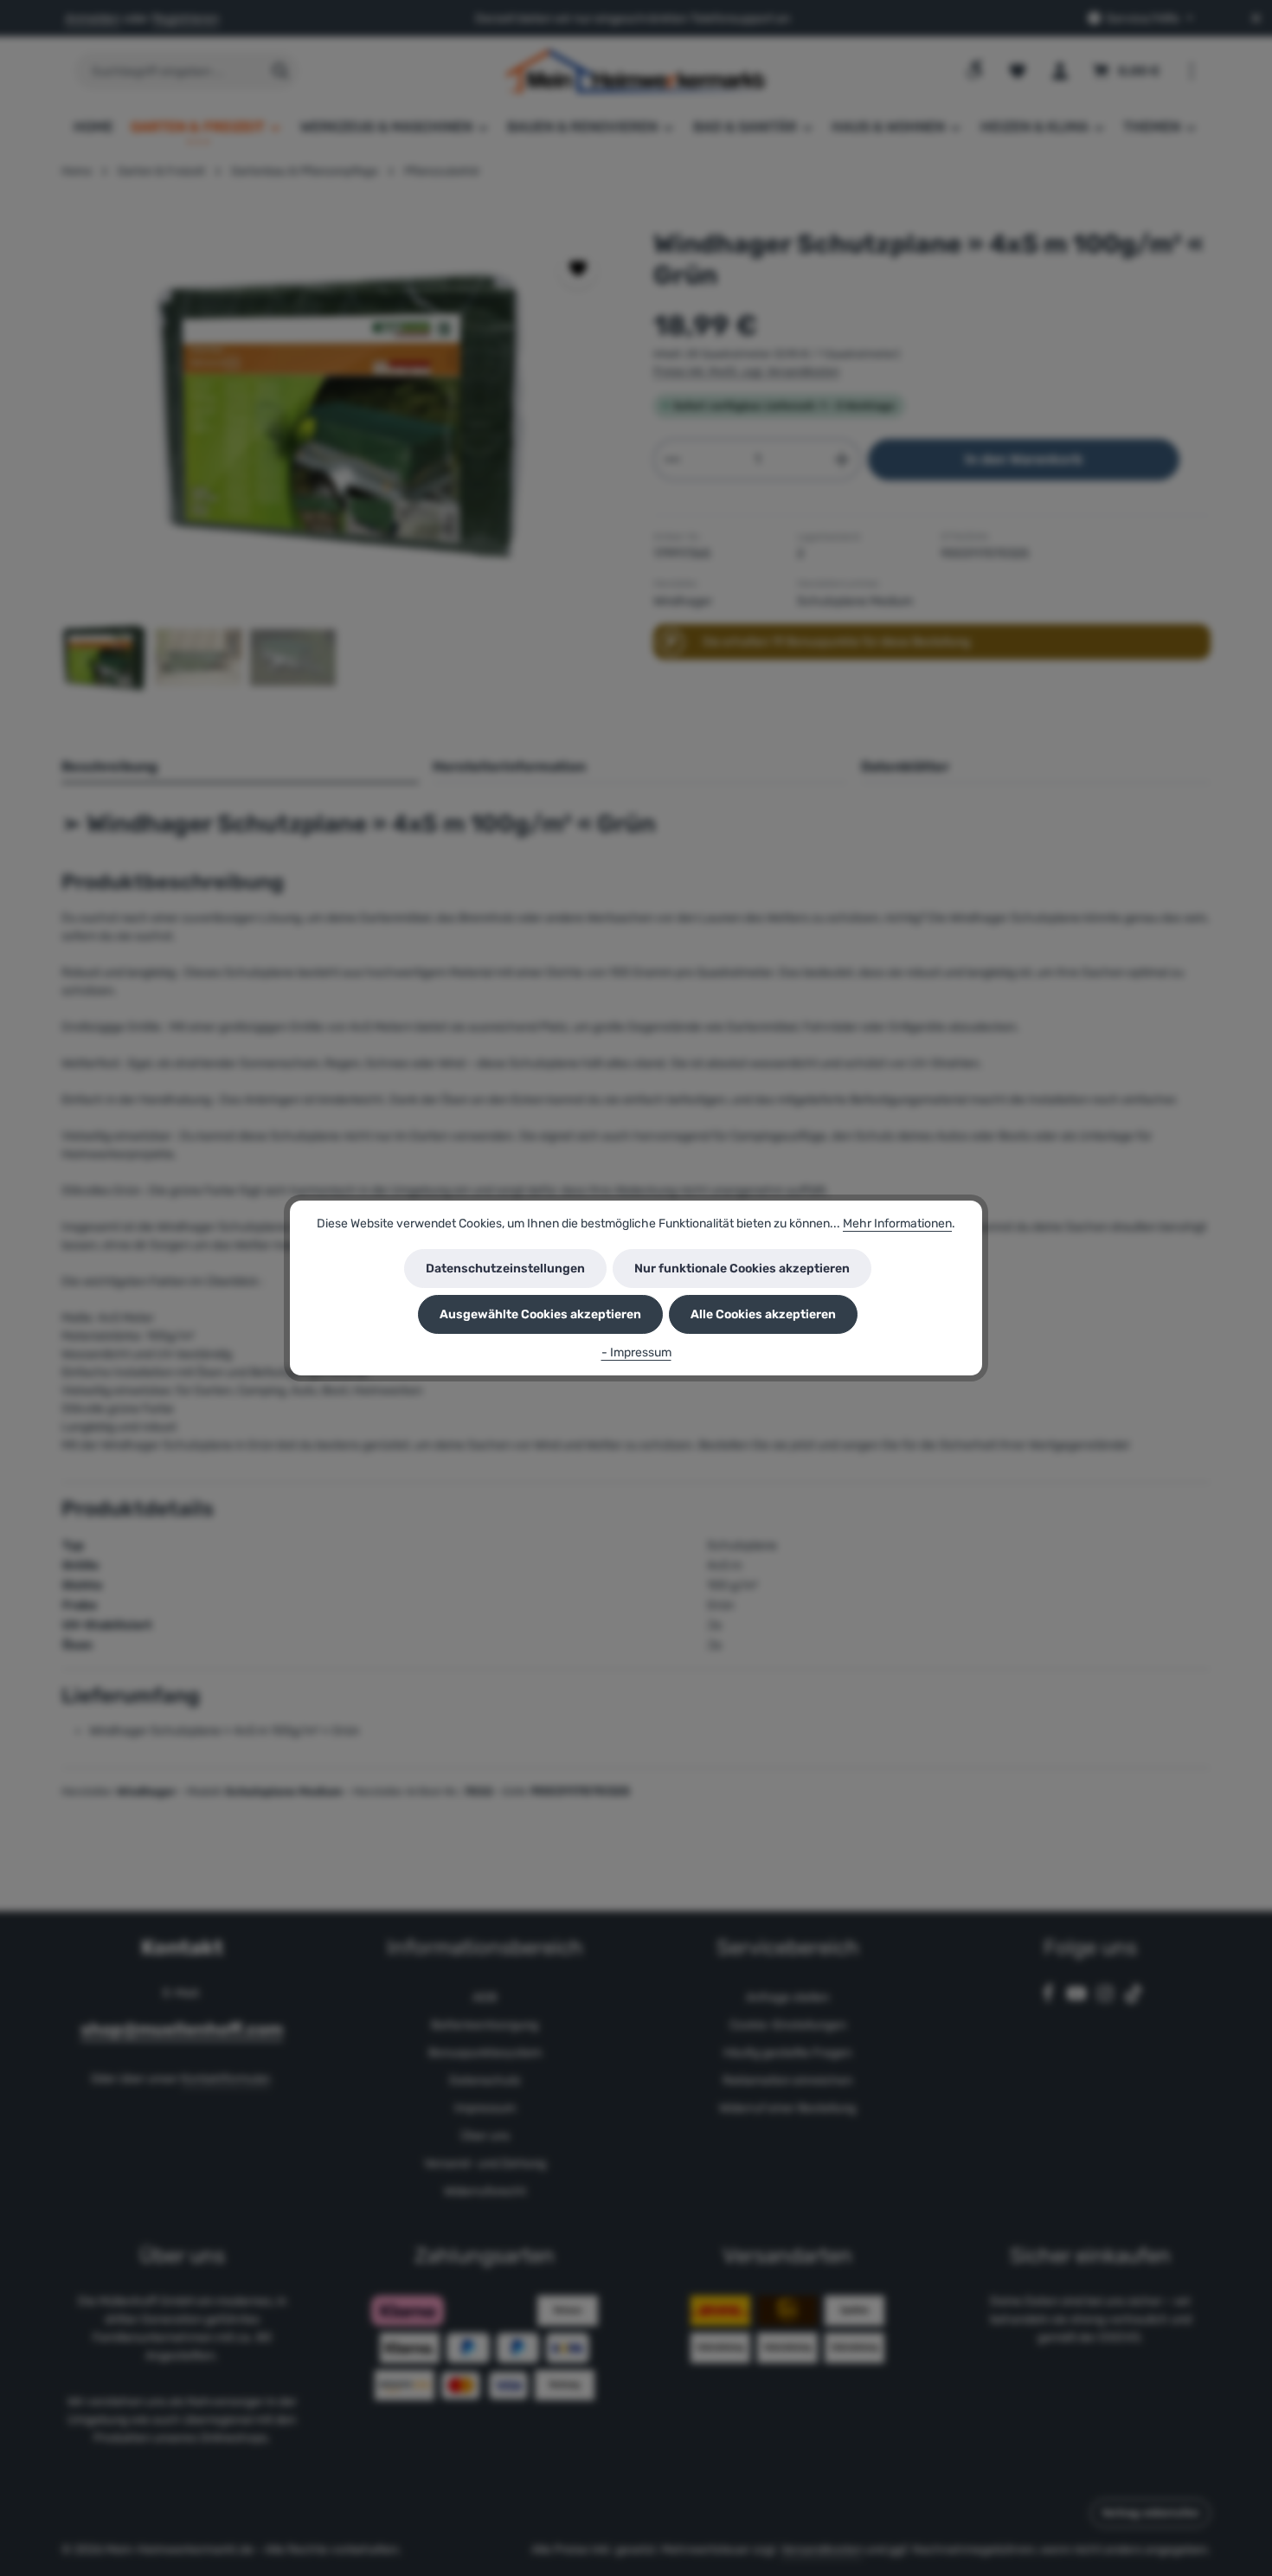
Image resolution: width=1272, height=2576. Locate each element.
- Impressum (636, 1352)
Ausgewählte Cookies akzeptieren (540, 1314)
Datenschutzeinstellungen (505, 1269)
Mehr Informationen (897, 1224)
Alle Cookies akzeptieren (763, 1314)
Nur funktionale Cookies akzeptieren (742, 1269)
